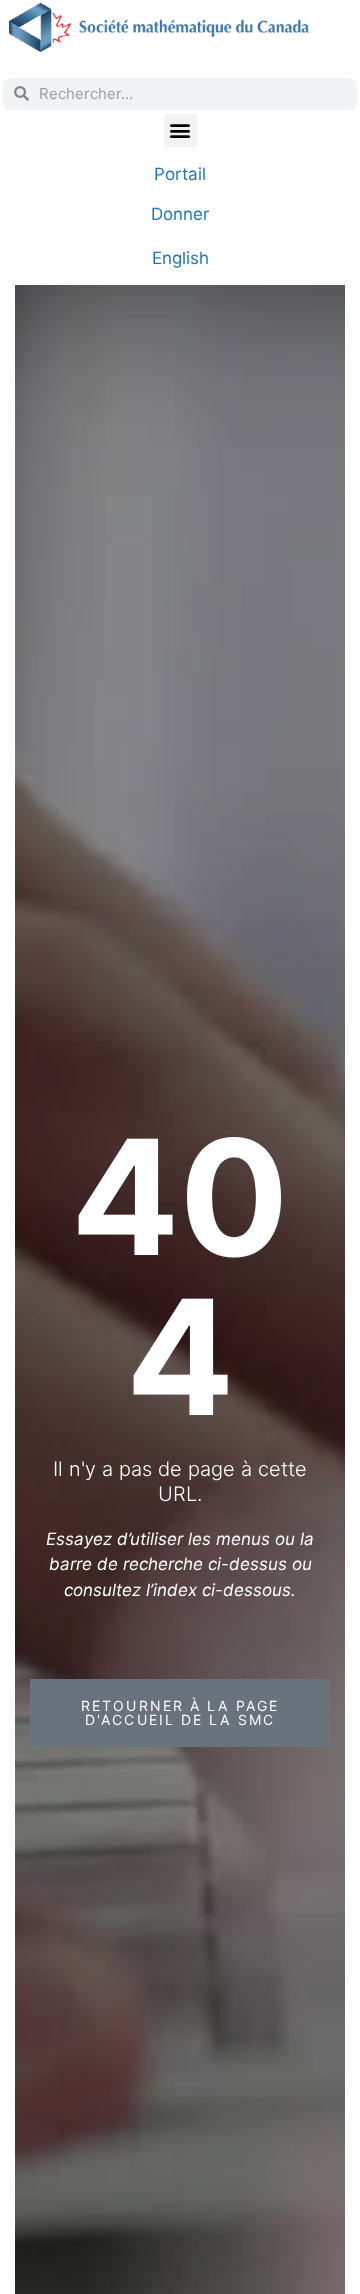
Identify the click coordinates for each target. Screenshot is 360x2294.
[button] (180, 130)
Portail (180, 174)
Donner (180, 214)
